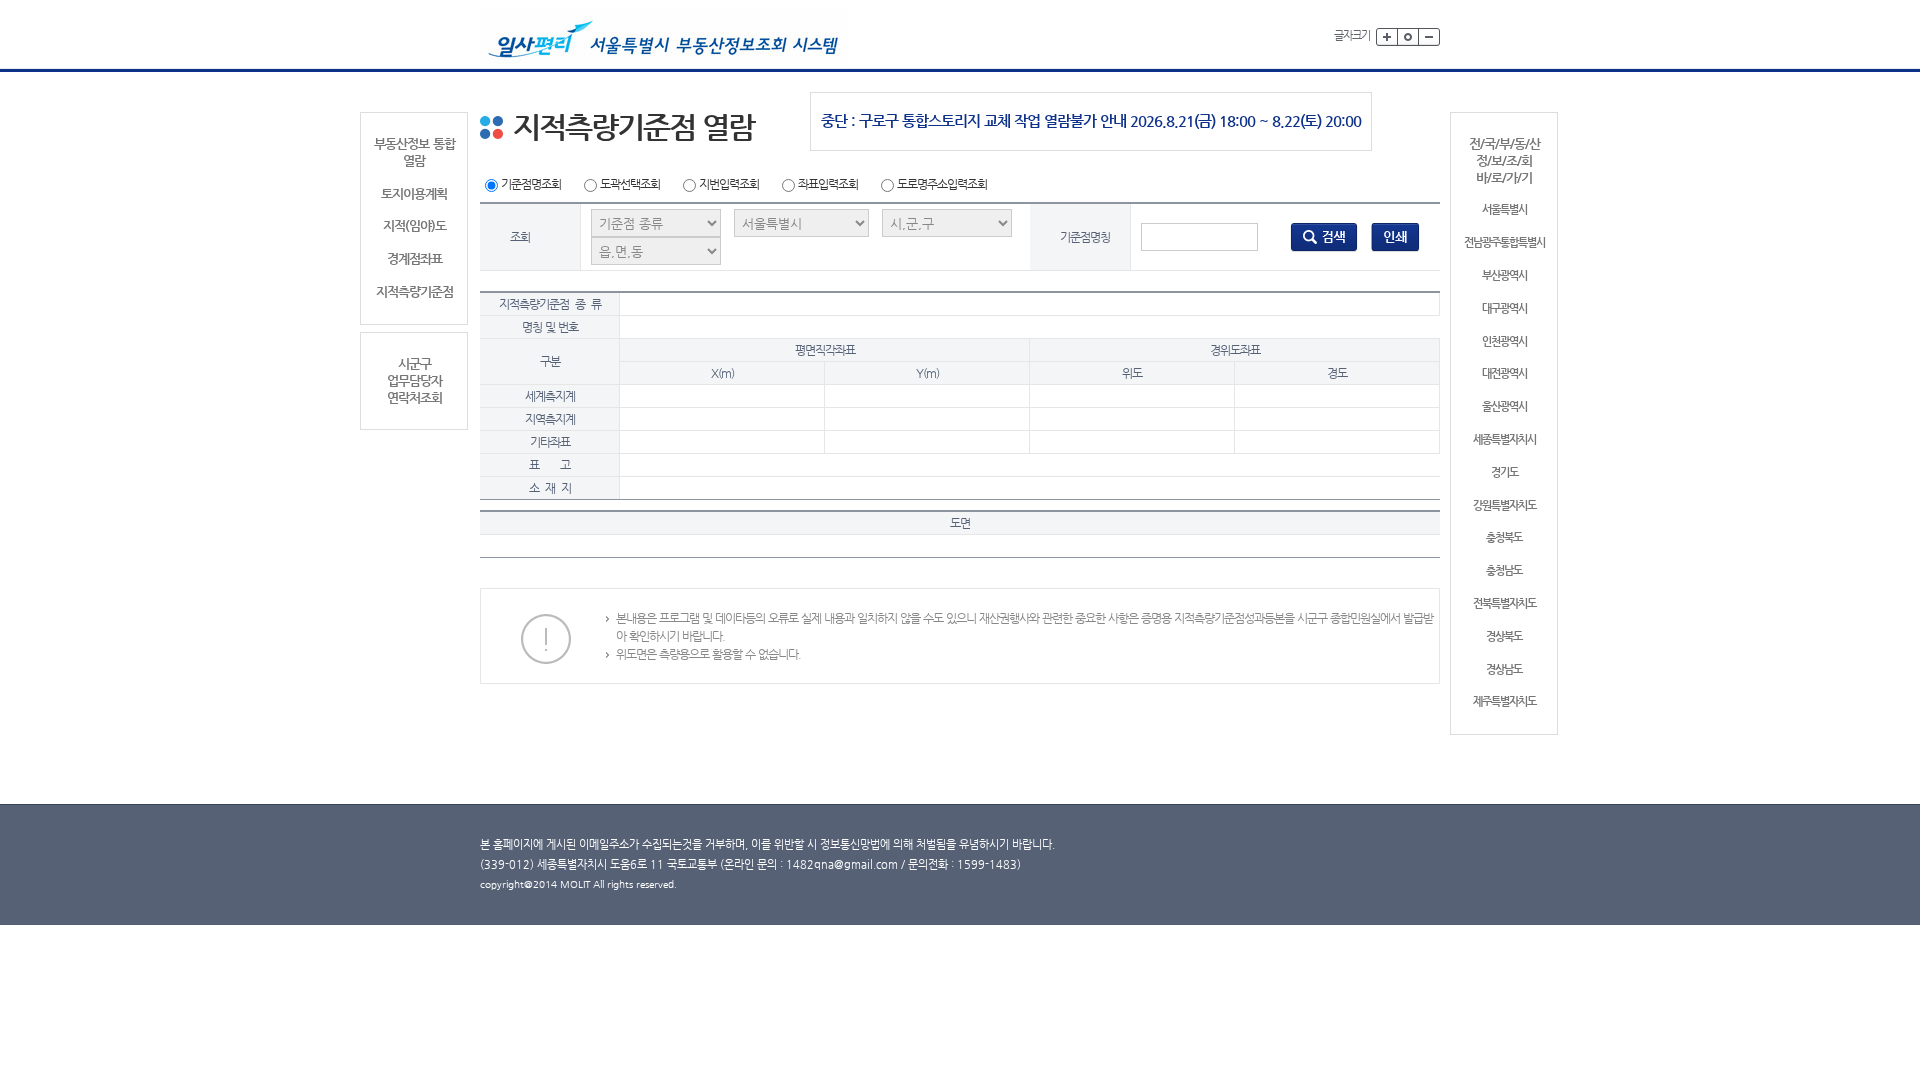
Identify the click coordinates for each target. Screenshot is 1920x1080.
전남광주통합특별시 (1504, 242)
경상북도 (1504, 636)
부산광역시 (1504, 275)
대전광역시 (1504, 373)
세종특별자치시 (1504, 439)
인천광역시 (1504, 341)
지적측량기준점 (414, 291)
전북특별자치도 (1504, 603)
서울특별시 (1504, 209)
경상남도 (1504, 669)
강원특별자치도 (1504, 505)
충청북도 (1504, 537)
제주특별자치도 (1504, 701)
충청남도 (1504, 570)
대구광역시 (1504, 308)
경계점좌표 (414, 258)
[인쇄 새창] (1395, 236)
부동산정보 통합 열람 (414, 152)
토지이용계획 (414, 193)
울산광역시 (1504, 406)
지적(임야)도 (414, 225)
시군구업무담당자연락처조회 (414, 380)
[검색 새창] (1324, 236)
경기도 (1504, 472)
